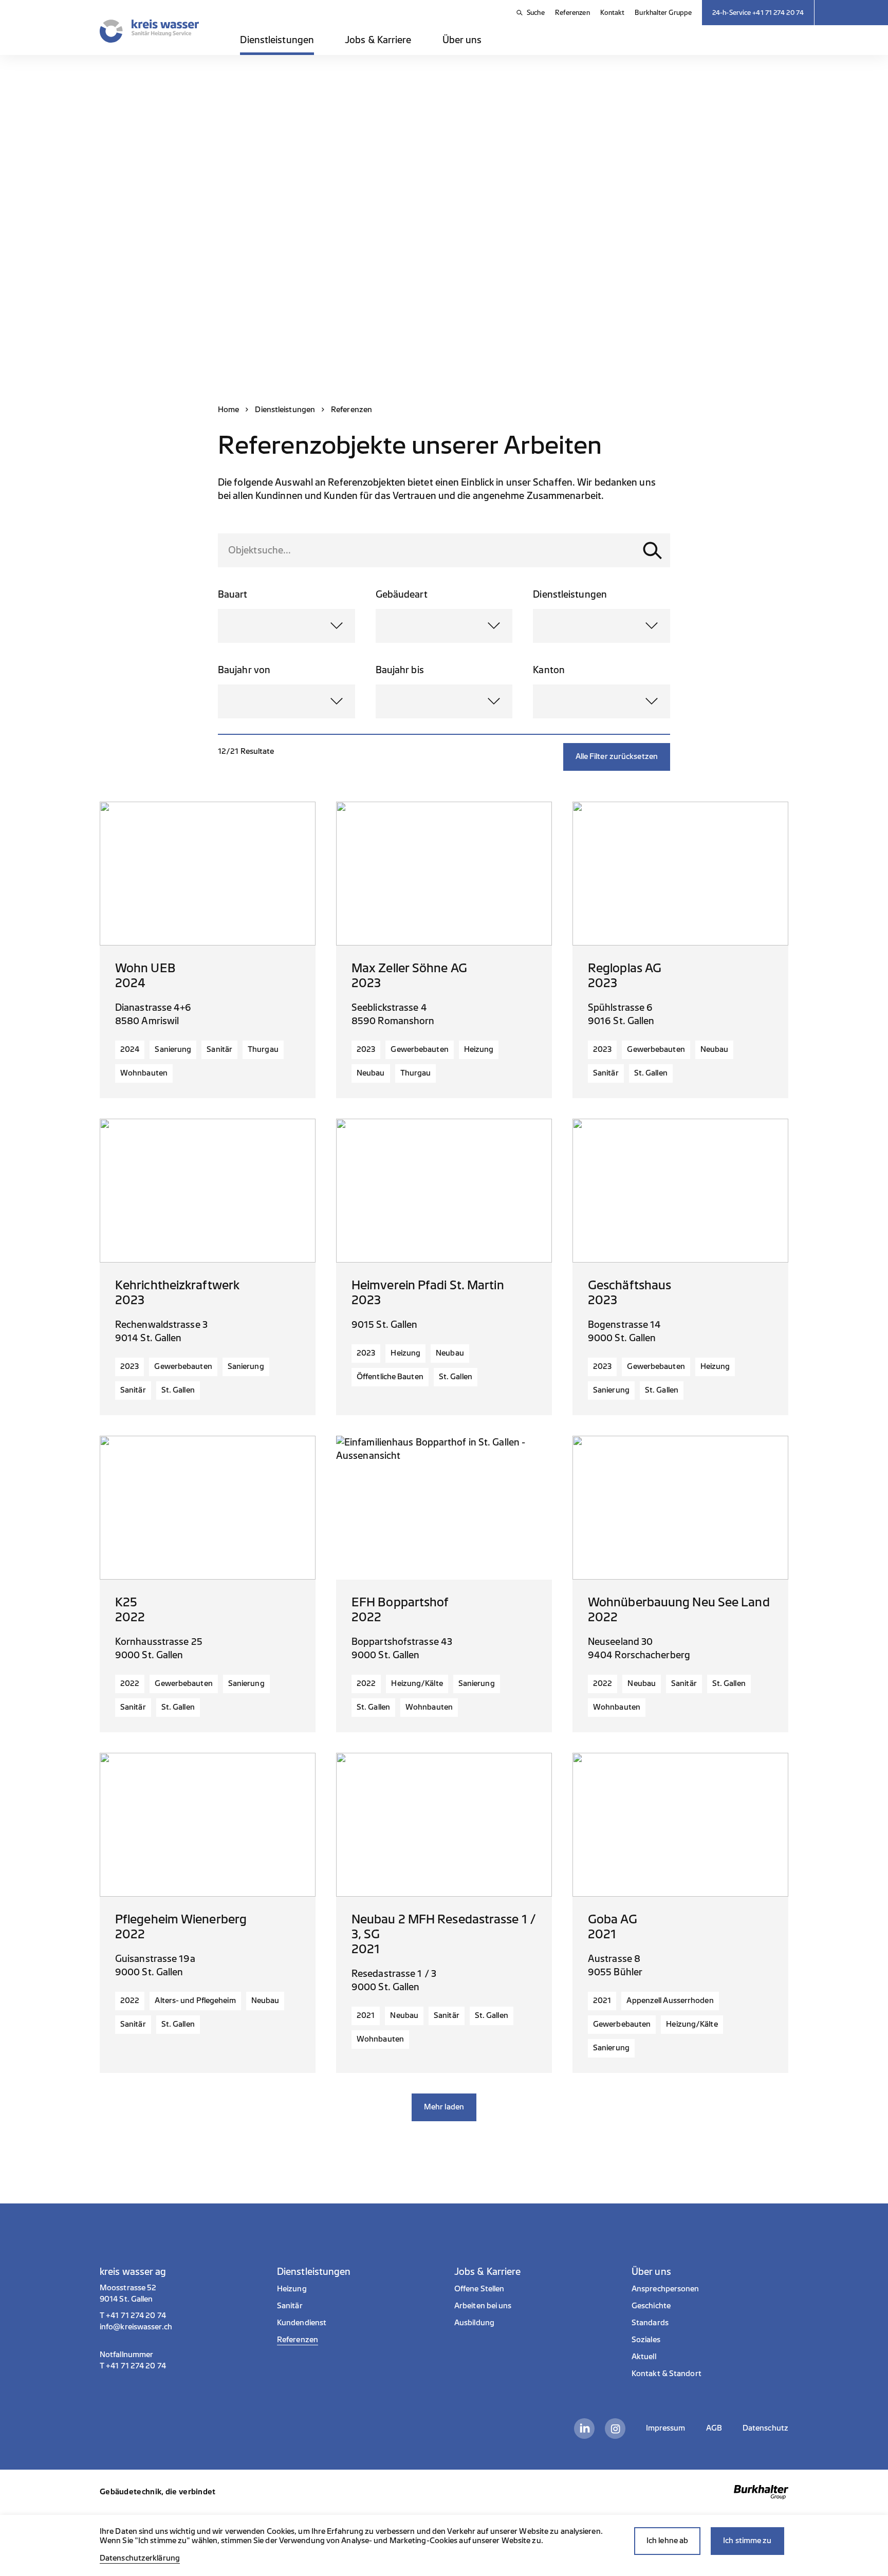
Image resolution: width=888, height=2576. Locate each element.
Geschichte (651, 2306)
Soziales (646, 2340)
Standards (650, 2323)
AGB (714, 2428)
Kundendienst (302, 2323)
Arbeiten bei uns (483, 2306)
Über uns (462, 40)
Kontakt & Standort (667, 2374)
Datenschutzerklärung (140, 2558)
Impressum (666, 2428)
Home (228, 410)
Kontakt (613, 13)
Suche (536, 13)
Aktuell (644, 2357)
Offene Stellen (479, 2289)
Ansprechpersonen (665, 2289)
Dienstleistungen (277, 40)
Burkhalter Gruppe (663, 13)
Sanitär (290, 2306)
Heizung (292, 2289)
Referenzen (572, 13)
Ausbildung (474, 2323)
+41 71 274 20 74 (136, 2316)
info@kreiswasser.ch (136, 2327)
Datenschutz (765, 2428)
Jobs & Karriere (378, 40)
